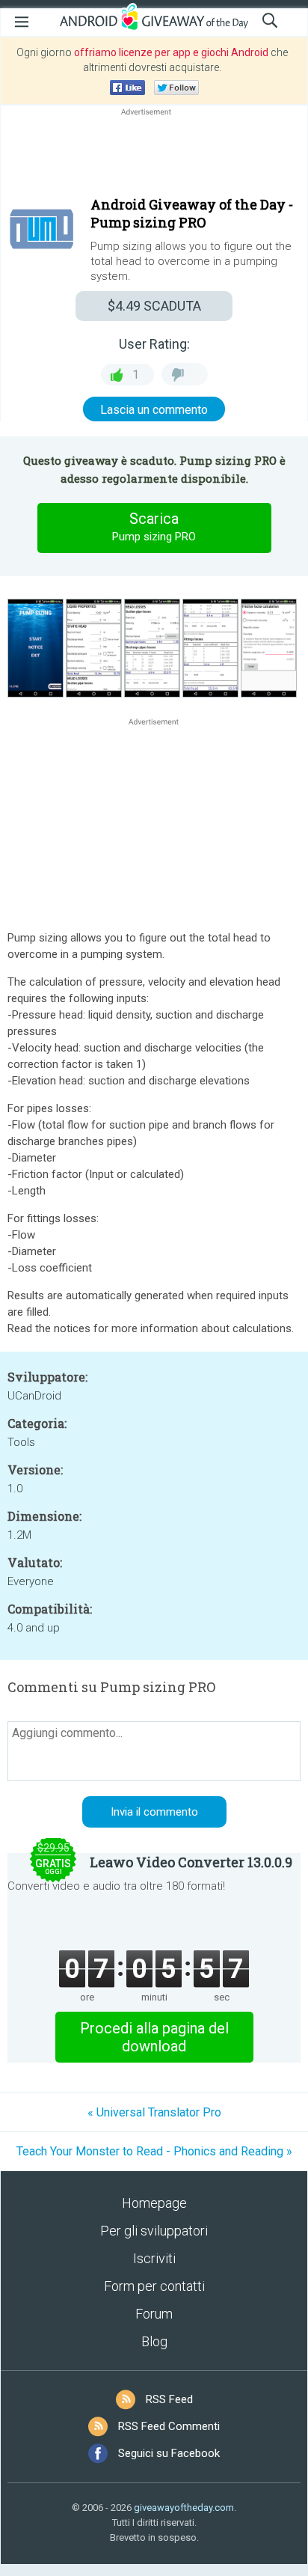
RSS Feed (169, 2399)
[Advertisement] (154, 155)
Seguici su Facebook (169, 2453)
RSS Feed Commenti (169, 2426)
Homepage (154, 2203)
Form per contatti (154, 2286)
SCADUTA (154, 306)
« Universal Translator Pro (154, 2112)
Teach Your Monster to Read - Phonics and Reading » (154, 2151)
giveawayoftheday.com (184, 2508)
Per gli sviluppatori (154, 2231)
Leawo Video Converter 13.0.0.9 (191, 1862)
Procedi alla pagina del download (154, 2037)
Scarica (154, 527)
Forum (154, 2314)
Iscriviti (154, 2258)
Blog (154, 2341)
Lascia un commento (154, 410)
